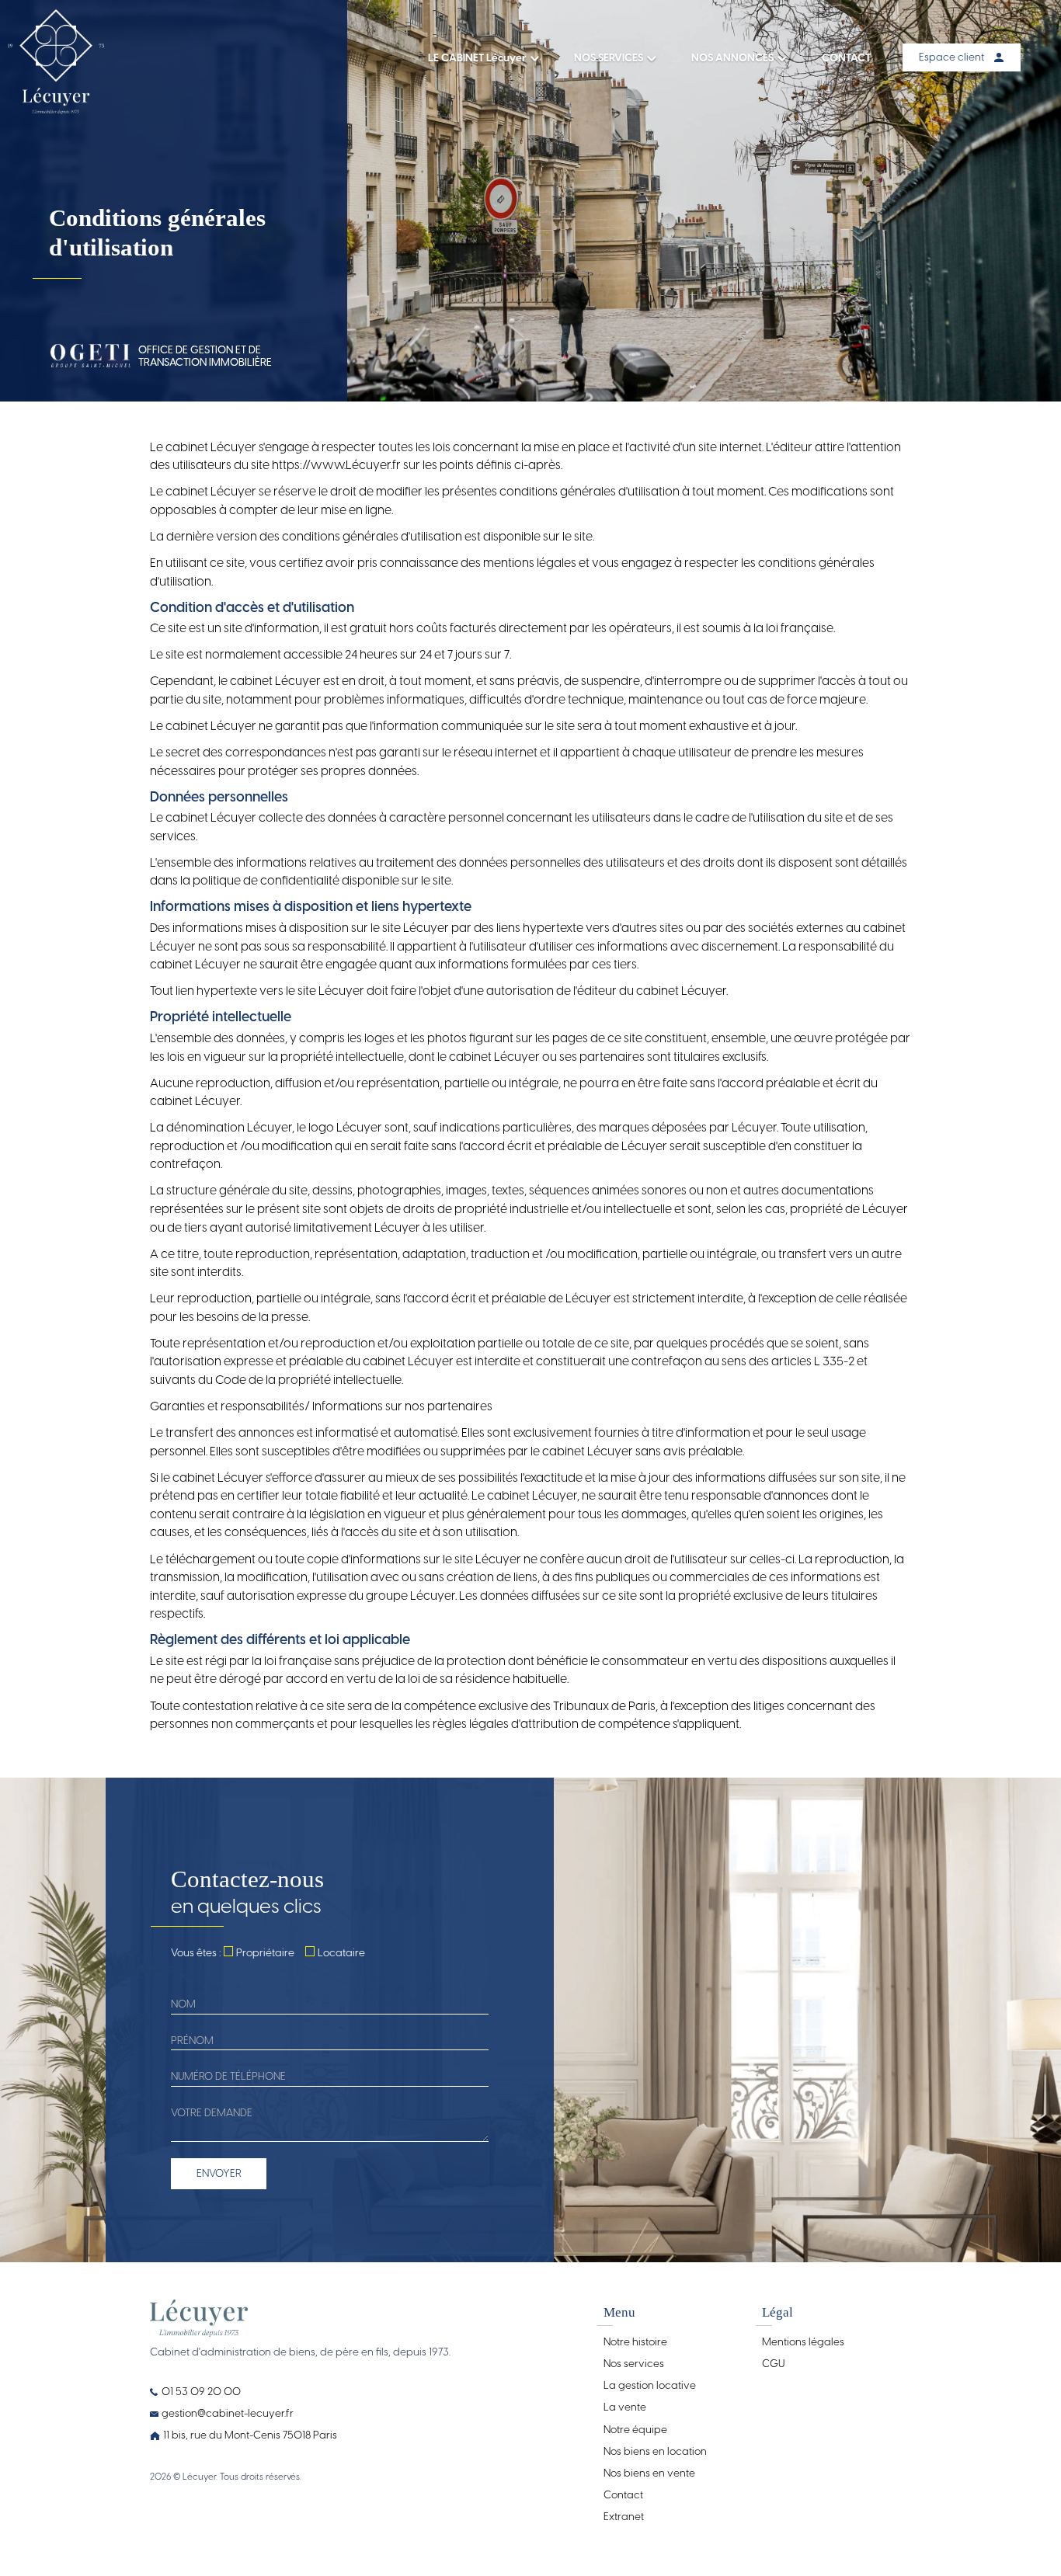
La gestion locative (650, 2385)
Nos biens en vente (649, 2473)
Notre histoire (635, 2341)
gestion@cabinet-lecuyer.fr (228, 2413)
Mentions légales (803, 2341)
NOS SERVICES (609, 57)
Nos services (634, 2363)
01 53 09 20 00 (201, 2391)
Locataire (341, 1952)
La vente (625, 2407)
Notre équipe (635, 2429)
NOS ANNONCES (732, 57)
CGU (773, 2363)
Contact (623, 2494)
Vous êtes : (196, 1952)
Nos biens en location (655, 2451)
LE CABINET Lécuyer (477, 57)
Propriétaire (265, 1952)
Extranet (624, 2516)
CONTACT (846, 57)
